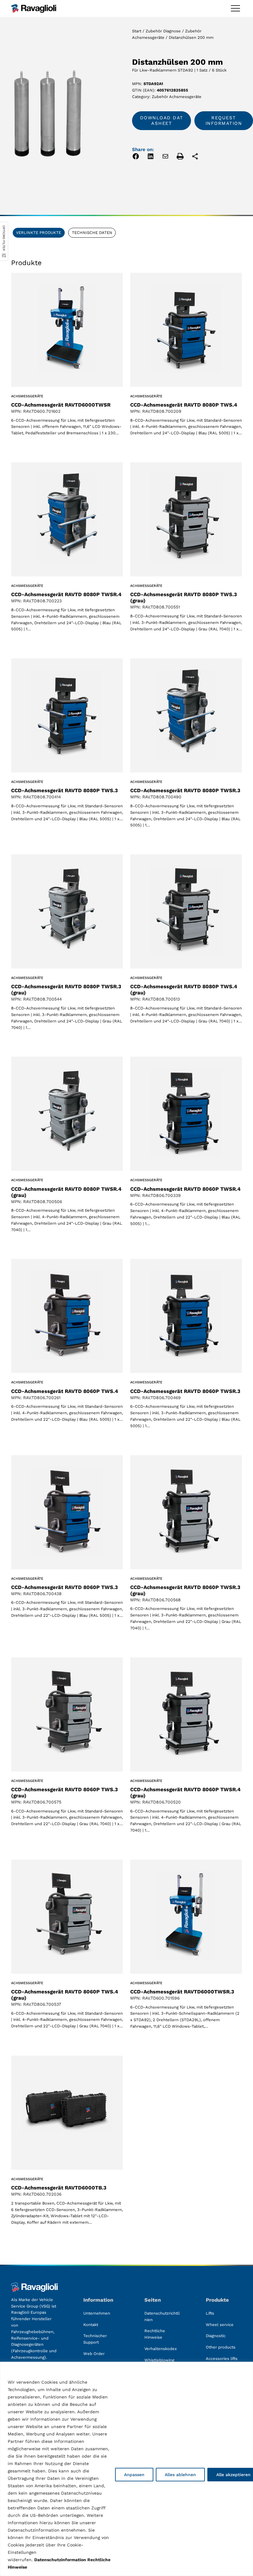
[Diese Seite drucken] (180, 157)
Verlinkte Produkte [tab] (39, 233)
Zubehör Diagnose (163, 31)
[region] (126, 2469)
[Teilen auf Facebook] (136, 157)
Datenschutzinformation (60, 2560)
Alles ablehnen (180, 2475)
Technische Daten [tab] (92, 233)
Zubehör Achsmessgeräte (177, 97)
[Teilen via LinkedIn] (151, 157)
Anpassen (134, 2475)
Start (137, 31)
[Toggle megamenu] (235, 8)
